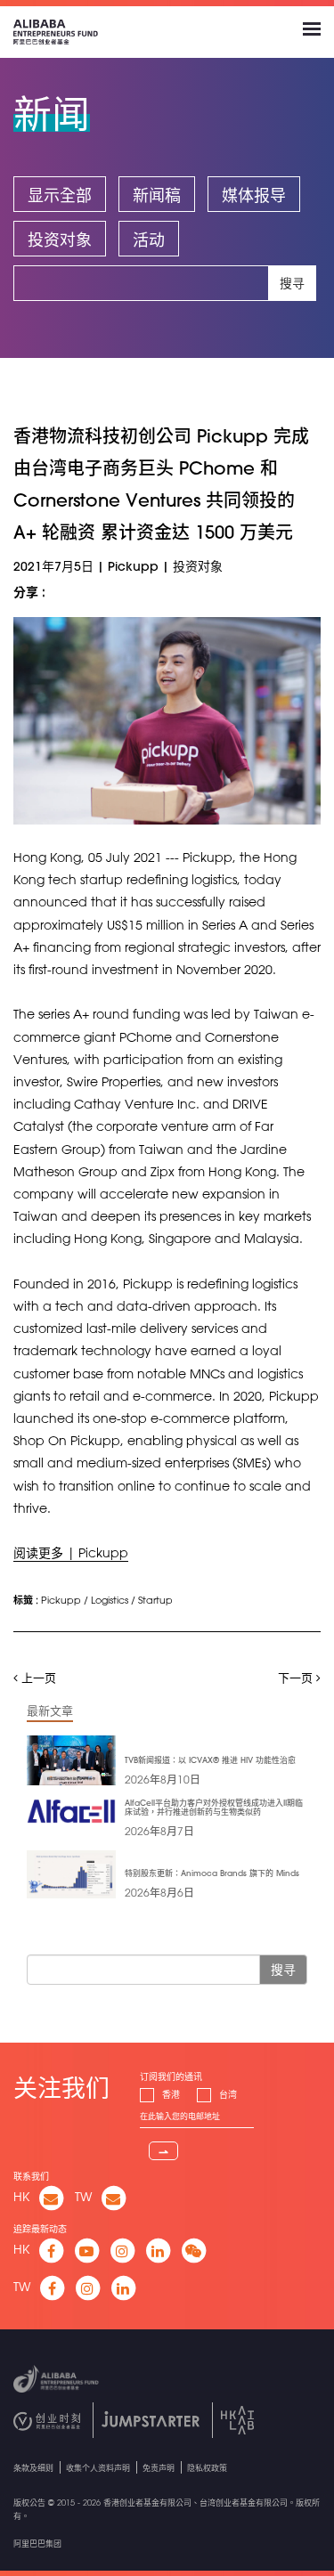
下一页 (297, 1677)
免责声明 (159, 2468)
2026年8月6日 (159, 1892)
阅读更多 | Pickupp (71, 1553)
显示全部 (60, 195)
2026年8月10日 (163, 1779)
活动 (149, 240)
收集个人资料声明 (98, 2468)
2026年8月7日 (159, 1831)
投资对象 (60, 240)
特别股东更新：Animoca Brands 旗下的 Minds (212, 1873)
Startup (155, 1600)
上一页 (37, 1677)
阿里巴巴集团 (37, 2543)
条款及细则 (33, 2468)
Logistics (110, 1600)
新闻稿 (157, 195)
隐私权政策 (207, 2468)
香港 (171, 2095)
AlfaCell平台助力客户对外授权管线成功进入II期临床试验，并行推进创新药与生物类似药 (214, 1807)
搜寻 (292, 283)
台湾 (228, 2095)
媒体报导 (254, 195)
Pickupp (61, 1600)
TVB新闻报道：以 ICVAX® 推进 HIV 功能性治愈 (210, 1760)
